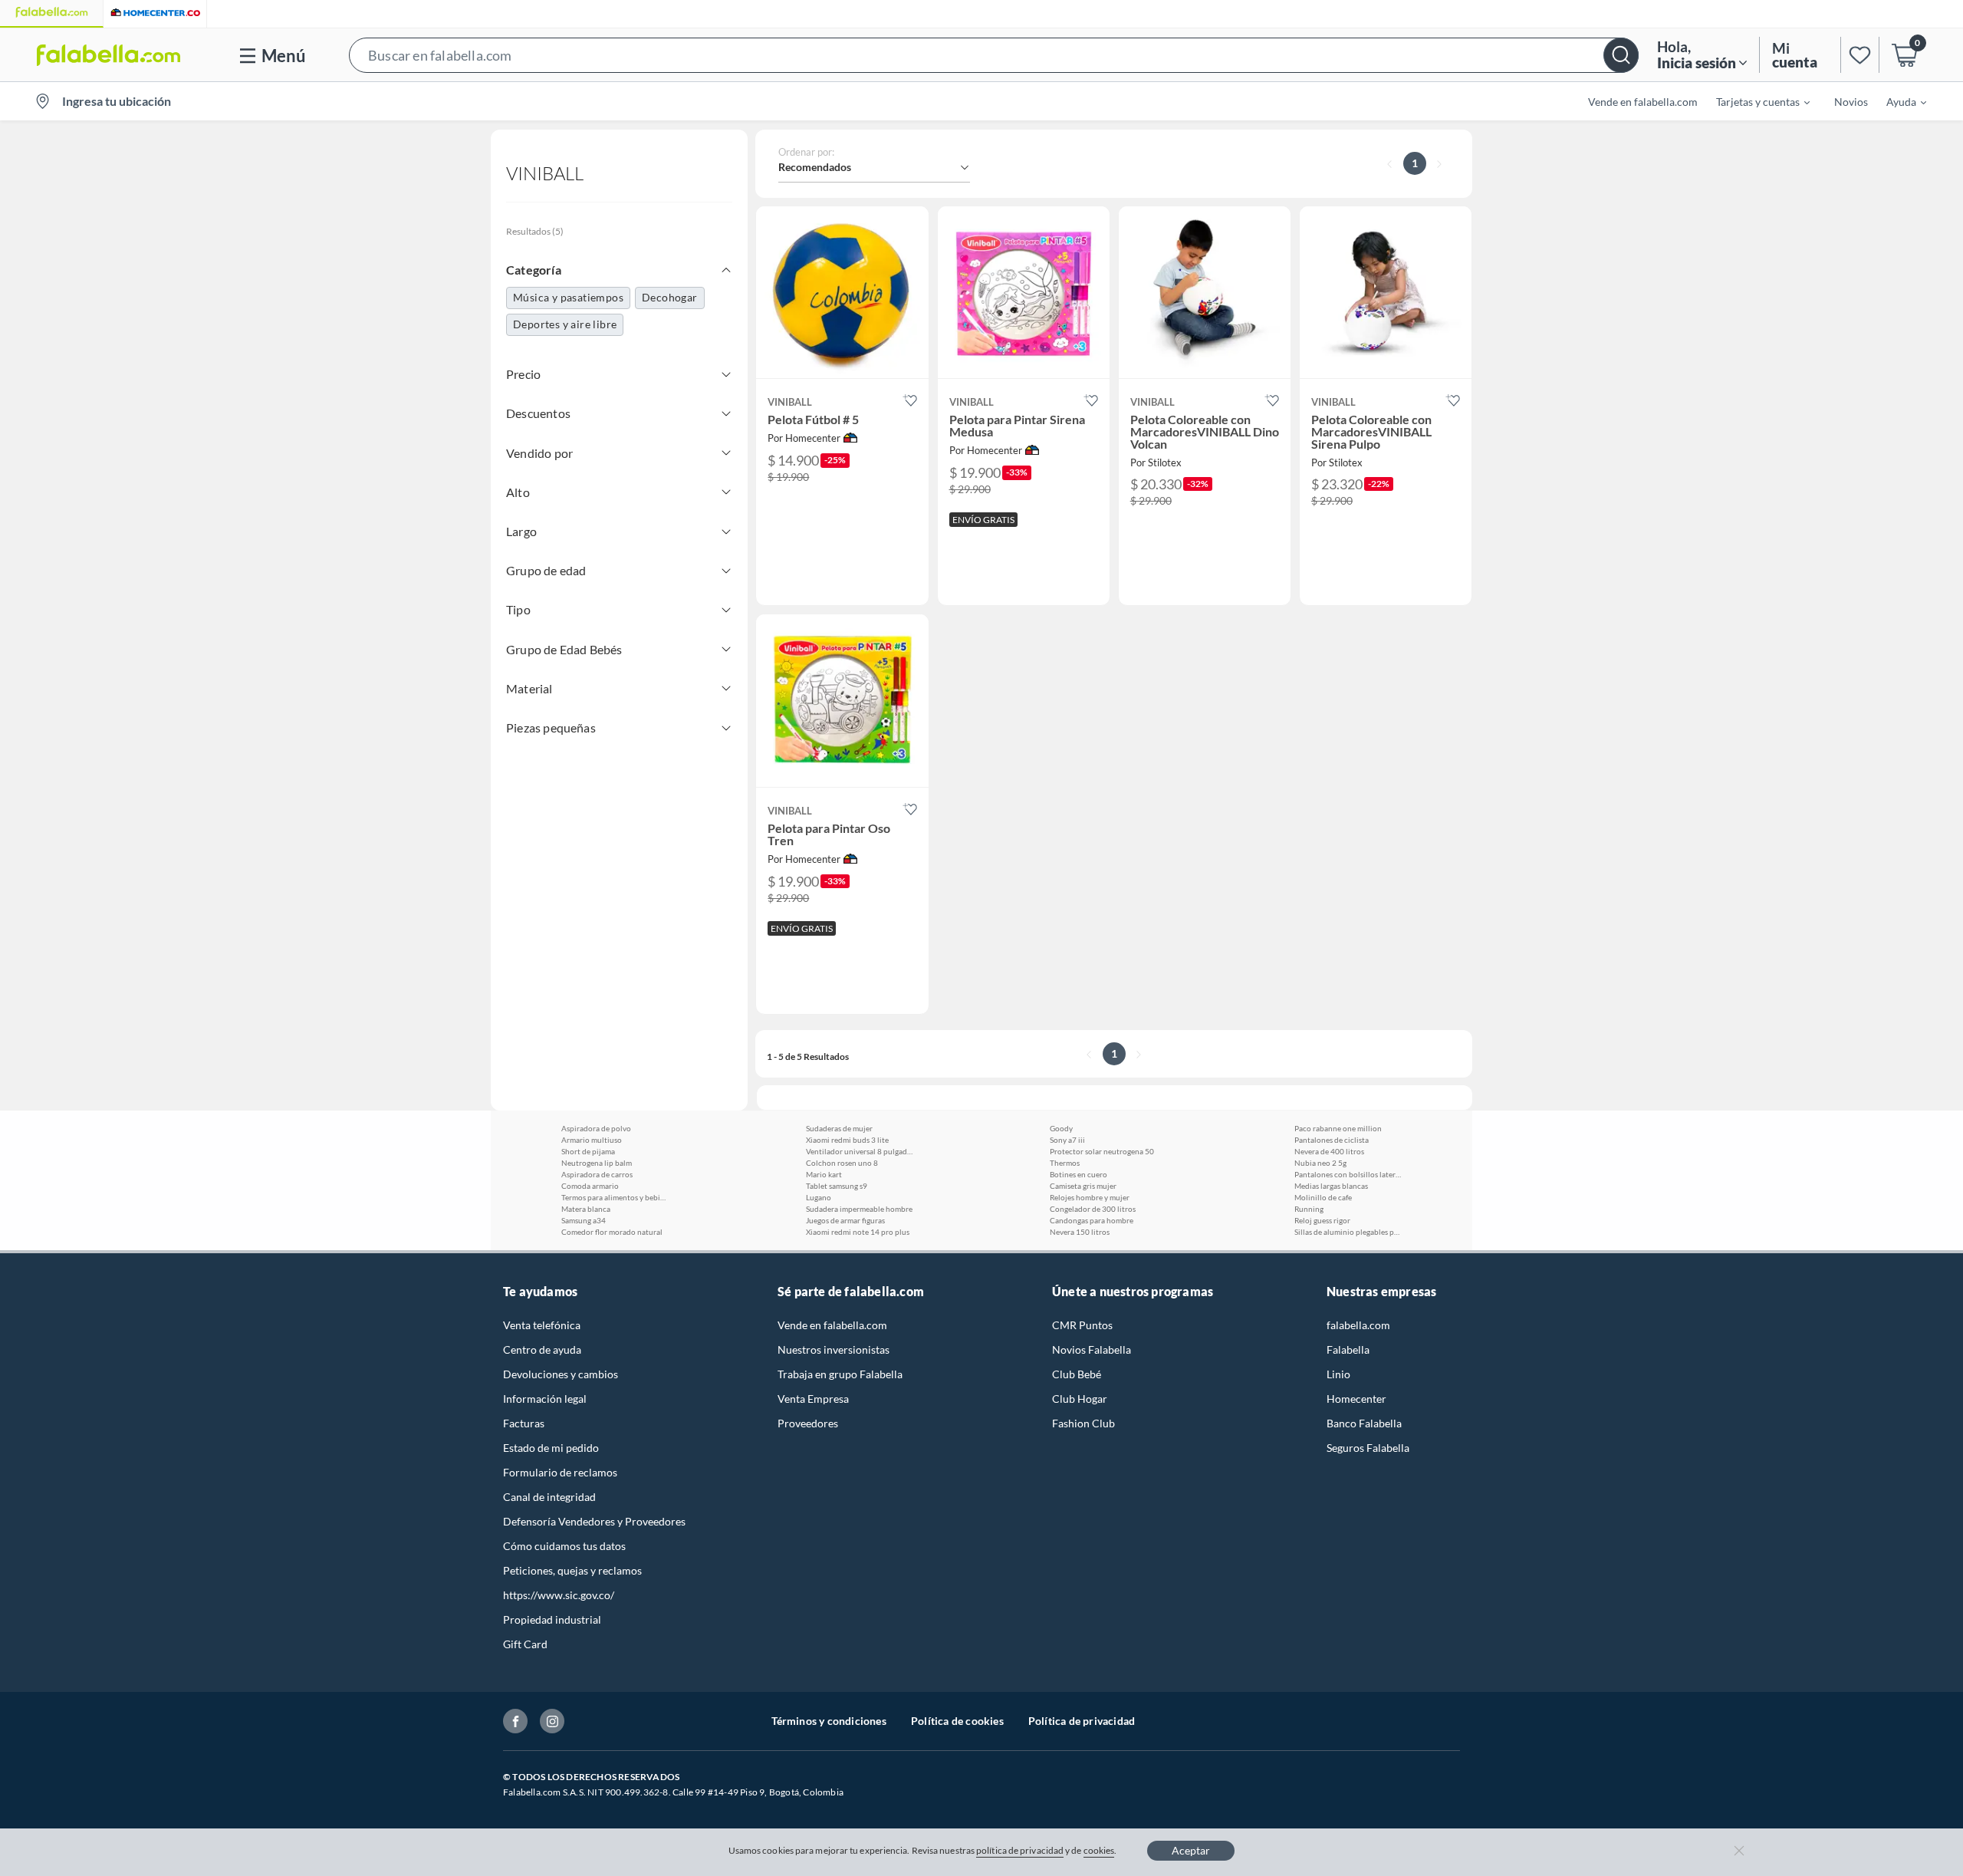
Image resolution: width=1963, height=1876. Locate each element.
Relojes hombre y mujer (1090, 1197)
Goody (1061, 1128)
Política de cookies (957, 1721)
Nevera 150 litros (1080, 1232)
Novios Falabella (1092, 1349)
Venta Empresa (813, 1399)
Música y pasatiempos (568, 297)
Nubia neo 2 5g (1320, 1163)
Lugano (819, 1197)
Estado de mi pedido (551, 1448)
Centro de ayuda (542, 1349)
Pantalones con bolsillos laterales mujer (1348, 1174)
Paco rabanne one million (1338, 1128)
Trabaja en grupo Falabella (840, 1374)
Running (1309, 1209)
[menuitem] (1754, 101)
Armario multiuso (592, 1140)
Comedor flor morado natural (612, 1232)
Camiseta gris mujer (1083, 1186)
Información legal (545, 1399)
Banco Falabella (1364, 1423)
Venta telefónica (542, 1325)
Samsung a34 (584, 1220)
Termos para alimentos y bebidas (615, 1197)
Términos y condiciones (829, 1721)
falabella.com (1358, 1325)
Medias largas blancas (1331, 1186)
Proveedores (808, 1423)
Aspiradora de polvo (596, 1128)
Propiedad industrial (552, 1619)
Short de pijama (588, 1151)
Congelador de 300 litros (1093, 1209)
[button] (994, 55)
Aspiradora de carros (597, 1174)
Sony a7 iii (1067, 1140)
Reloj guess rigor (1322, 1220)
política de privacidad (1020, 1850)
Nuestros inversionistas (834, 1349)
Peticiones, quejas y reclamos (572, 1570)
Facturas (524, 1423)
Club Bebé (1077, 1374)
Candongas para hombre (1092, 1220)
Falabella (1348, 1349)
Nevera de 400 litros (1329, 1151)
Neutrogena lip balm (597, 1163)
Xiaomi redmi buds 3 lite (847, 1140)
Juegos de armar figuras (845, 1220)
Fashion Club (1083, 1423)
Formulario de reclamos (560, 1472)
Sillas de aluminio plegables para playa (1348, 1232)
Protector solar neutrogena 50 (1102, 1151)
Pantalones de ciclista (1332, 1140)
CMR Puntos (1082, 1325)
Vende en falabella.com (832, 1325)
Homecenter (1356, 1399)
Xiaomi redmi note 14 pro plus (858, 1232)
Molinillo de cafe (1323, 1197)
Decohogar (670, 297)
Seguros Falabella (1368, 1448)
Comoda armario (590, 1186)
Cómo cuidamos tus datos (564, 1546)
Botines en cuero (1078, 1174)
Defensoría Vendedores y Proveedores (594, 1521)
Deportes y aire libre (565, 324)
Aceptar (1191, 1850)
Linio (1338, 1374)
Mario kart (824, 1174)
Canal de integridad (549, 1497)
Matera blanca (586, 1209)
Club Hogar (1080, 1399)
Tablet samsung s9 (837, 1186)
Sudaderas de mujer (839, 1128)
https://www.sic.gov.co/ (559, 1595)
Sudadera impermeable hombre (859, 1209)
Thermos (1065, 1163)
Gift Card (525, 1644)
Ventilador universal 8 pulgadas (860, 1151)
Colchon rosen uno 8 (842, 1163)
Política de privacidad (1082, 1721)
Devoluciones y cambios (561, 1374)
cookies (1099, 1850)
